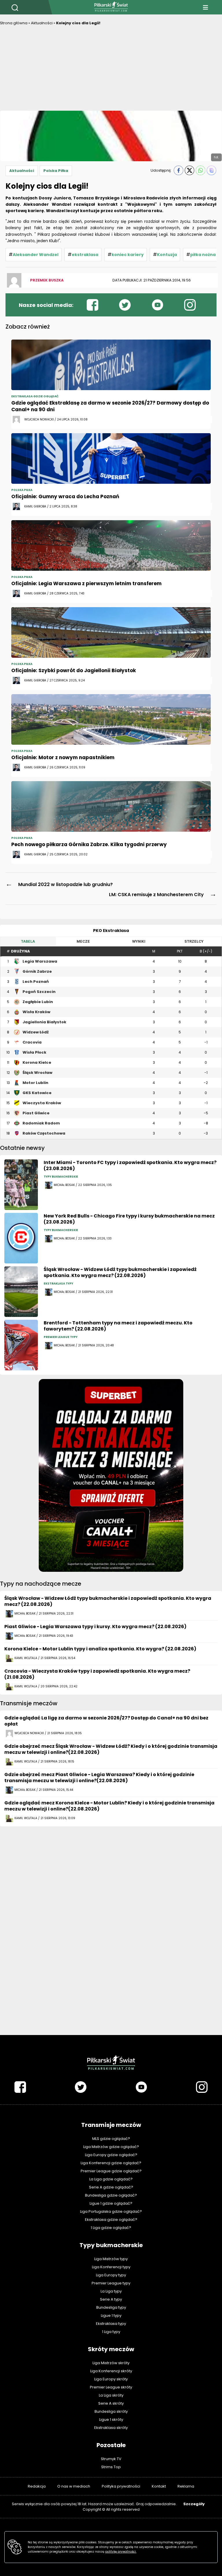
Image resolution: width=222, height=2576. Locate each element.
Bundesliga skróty (111, 2411)
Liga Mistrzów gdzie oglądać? (111, 2147)
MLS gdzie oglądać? (111, 2139)
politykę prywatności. (121, 2552)
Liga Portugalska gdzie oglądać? (111, 2211)
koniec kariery (128, 255)
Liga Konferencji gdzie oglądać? (111, 2163)
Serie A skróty (111, 2403)
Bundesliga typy (111, 2307)
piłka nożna (203, 255)
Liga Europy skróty (111, 2379)
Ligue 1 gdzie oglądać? (111, 2203)
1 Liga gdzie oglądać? (111, 2228)
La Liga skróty (111, 2395)
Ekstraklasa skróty (111, 2428)
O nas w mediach (74, 2486)
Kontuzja (167, 255)
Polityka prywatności (121, 2486)
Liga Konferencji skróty (111, 2371)
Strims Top (111, 2467)
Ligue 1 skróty (111, 2420)
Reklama (186, 2486)
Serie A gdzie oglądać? (111, 2187)
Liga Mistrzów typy (111, 2259)
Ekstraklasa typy (111, 2324)
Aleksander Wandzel (36, 255)
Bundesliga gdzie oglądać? (111, 2195)
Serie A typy (111, 2299)
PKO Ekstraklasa (111, 931)
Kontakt (159, 2486)
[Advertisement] (111, 70)
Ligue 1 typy (111, 2315)
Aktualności (42, 23)
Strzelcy (194, 941)
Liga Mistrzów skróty (111, 2363)
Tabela (28, 941)
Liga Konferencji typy (111, 2267)
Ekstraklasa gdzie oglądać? (111, 2220)
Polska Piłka (56, 171)
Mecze (83, 941)
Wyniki (139, 941)
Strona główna (14, 23)
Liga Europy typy (111, 2275)
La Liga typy (111, 2291)
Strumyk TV (111, 2459)
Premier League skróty (111, 2387)
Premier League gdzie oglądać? (111, 2171)
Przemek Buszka (47, 280)
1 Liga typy (111, 2332)
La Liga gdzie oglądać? (111, 2179)
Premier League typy (111, 2283)
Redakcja (37, 2486)
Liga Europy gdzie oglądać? (111, 2155)
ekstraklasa (85, 255)
